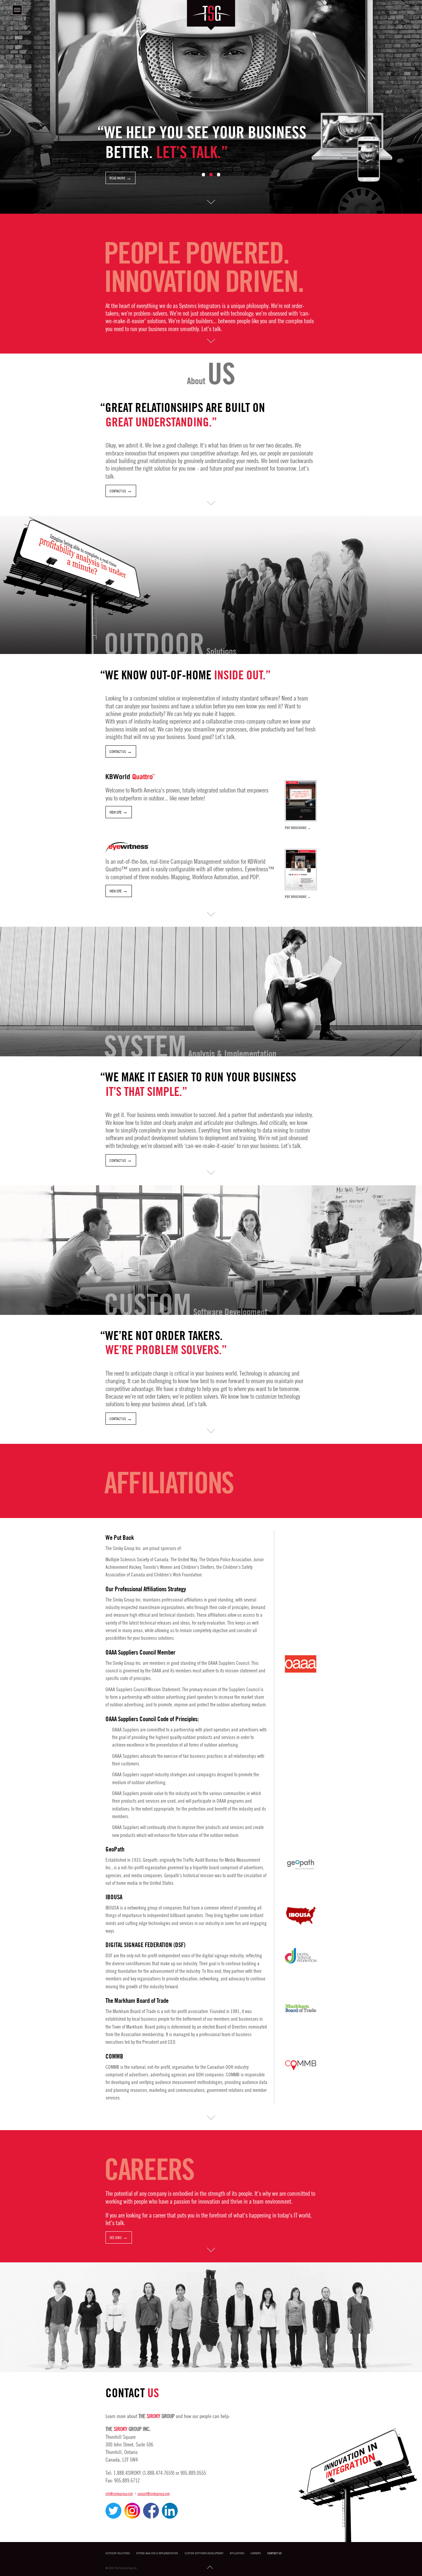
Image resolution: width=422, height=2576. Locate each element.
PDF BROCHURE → (298, 828)
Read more (117, 178)
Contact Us (118, 491)
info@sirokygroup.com (119, 2493)
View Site (116, 812)
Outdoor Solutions (118, 2553)
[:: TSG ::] (211, 15)
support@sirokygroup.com (154, 2493)
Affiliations (237, 2553)
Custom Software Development (204, 2553)
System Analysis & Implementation (157, 2553)
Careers (256, 2553)
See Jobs (116, 2237)
